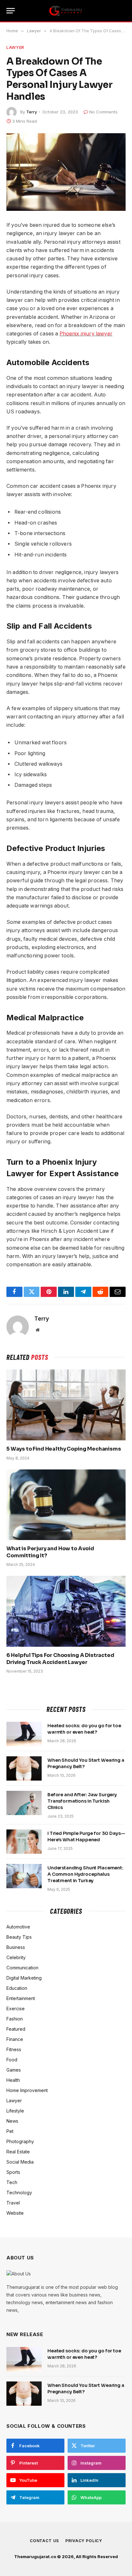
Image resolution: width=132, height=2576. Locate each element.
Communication (22, 1968)
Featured (16, 2029)
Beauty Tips (19, 1937)
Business (16, 1947)
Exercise (16, 2009)
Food (12, 2060)
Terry (32, 112)
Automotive (18, 1927)
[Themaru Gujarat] (66, 11)
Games (14, 2070)
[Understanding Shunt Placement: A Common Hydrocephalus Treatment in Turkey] (24, 1876)
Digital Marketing (24, 1978)
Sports (13, 2172)
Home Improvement (27, 2090)
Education (17, 1988)
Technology (19, 2193)
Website (15, 2213)
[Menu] (11, 11)
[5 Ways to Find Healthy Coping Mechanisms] (66, 1405)
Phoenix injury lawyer (86, 334)
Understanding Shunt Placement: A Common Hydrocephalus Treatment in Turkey (85, 1874)
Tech (12, 2182)
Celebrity (16, 1957)
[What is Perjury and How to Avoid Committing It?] (66, 1505)
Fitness (14, 2049)
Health (13, 2080)
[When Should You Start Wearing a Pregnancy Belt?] (24, 1768)
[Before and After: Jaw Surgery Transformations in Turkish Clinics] (24, 1803)
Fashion (15, 2019)
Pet (10, 2131)
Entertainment (21, 1998)
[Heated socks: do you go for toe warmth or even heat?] (24, 1734)
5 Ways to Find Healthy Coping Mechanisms (64, 1449)
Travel (13, 2203)
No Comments (103, 112)
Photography (20, 2141)
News (12, 2121)
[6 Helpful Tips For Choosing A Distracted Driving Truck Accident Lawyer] (66, 1611)
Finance (15, 2039)
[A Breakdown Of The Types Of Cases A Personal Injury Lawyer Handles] (66, 172)
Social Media (20, 2162)
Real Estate (18, 2152)
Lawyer (15, 47)
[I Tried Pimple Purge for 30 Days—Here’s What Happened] (24, 1842)
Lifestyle (15, 2111)
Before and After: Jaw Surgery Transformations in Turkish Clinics (82, 1801)
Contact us (44, 2541)
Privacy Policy (84, 2541)
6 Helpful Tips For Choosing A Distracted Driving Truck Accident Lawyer (60, 1659)
